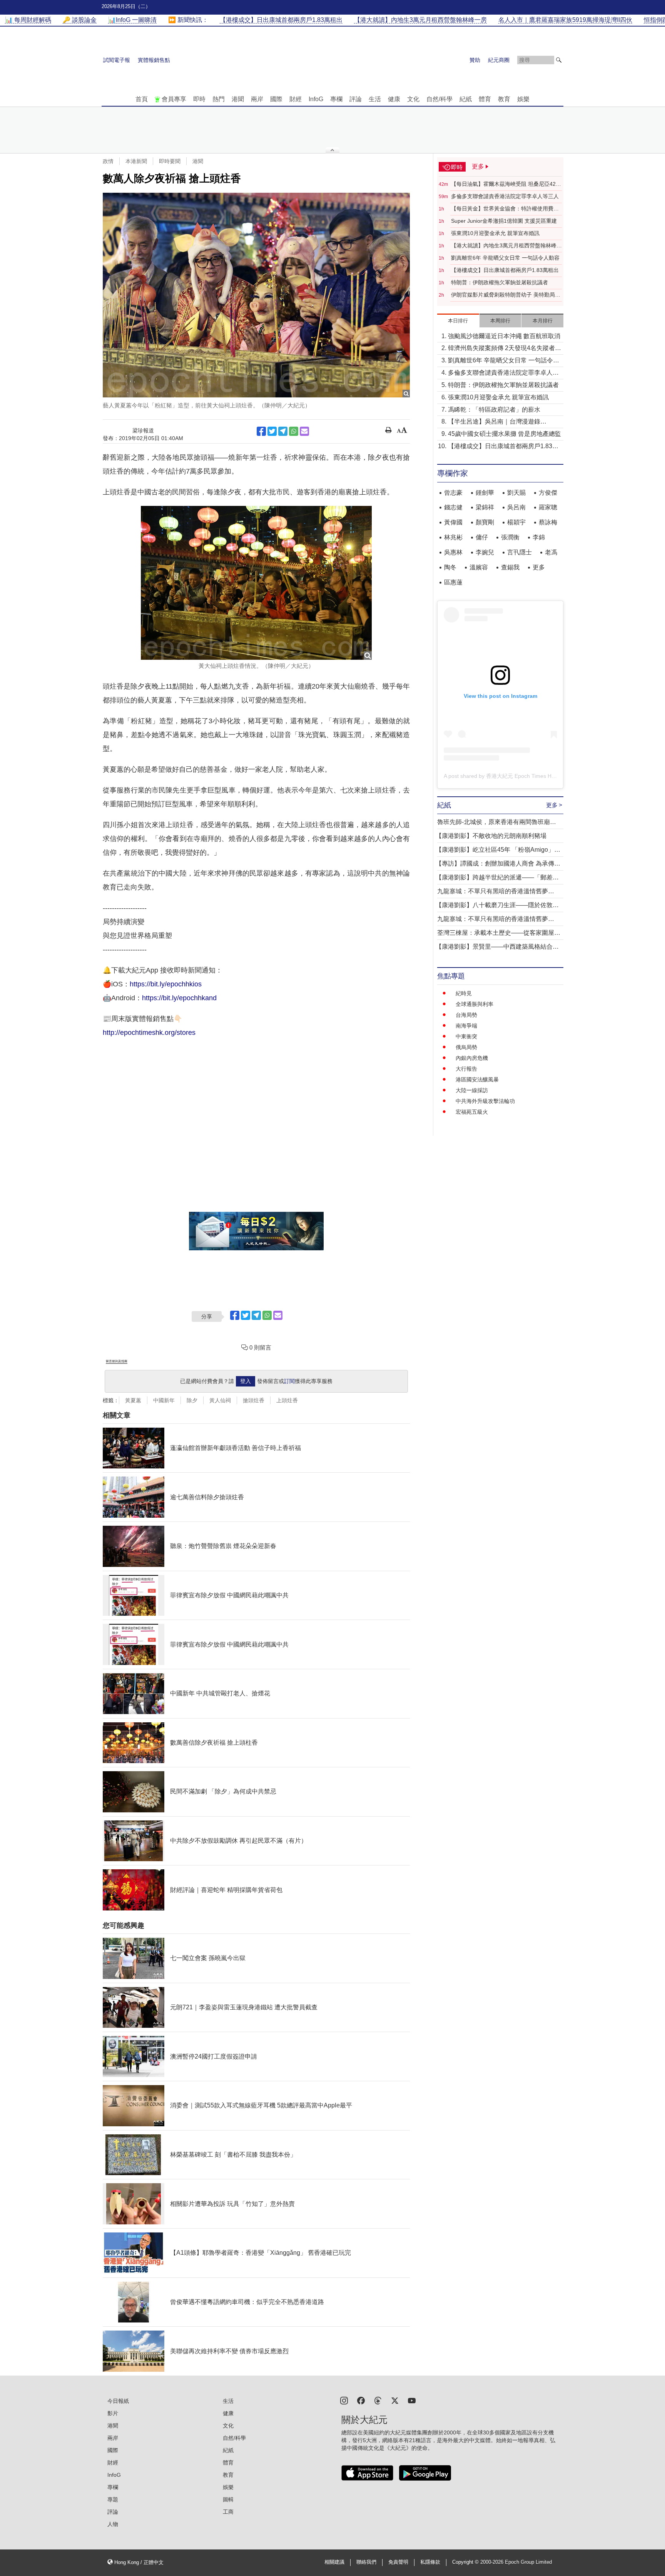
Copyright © (466, 2562)
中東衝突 (466, 1036)
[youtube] (412, 2400)
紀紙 (466, 99)
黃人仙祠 (220, 1400)
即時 (199, 99)
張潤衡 (510, 537)
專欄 (336, 99)
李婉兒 (485, 552)
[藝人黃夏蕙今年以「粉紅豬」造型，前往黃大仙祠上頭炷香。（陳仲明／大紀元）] (256, 295)
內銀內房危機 (472, 1058)
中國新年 (164, 1400)
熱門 (219, 99)
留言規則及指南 (117, 1361)
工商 (228, 2512)
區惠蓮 (453, 582)
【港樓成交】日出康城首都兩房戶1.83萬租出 (505, 270)
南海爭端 (466, 1026)
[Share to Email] (304, 431)
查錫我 (510, 567)
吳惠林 (453, 552)
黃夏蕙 (133, 1400)
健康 (394, 99)
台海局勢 (466, 1015)
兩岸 (257, 99)
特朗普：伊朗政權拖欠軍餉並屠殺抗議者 (500, 282)
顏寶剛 (485, 522)
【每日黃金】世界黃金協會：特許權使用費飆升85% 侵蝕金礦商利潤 (505, 209)
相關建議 (334, 2562)
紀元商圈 (499, 60)
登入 (246, 1381)
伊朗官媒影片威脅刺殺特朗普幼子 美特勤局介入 (506, 295)
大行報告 (466, 1069)
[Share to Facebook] (261, 431)
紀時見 (464, 993)
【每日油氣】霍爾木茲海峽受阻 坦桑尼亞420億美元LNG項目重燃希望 (505, 184)
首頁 (142, 99)
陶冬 (450, 567)
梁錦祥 (485, 507)
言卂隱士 (520, 552)
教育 (504, 99)
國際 (276, 99)
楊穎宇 (516, 522)
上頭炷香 (287, 1400)
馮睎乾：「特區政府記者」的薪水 (494, 410)
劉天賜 (516, 493)
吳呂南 (516, 507)
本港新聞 (136, 161)
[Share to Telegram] (283, 431)
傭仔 (482, 537)
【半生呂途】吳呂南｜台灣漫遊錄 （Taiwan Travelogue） (494, 422)
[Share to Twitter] (272, 431)
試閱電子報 (117, 60)
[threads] (378, 2400)
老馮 (551, 552)
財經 (296, 99)
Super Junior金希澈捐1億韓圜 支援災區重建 (504, 221)
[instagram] (344, 2400)
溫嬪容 (479, 567)
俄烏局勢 (466, 1047)
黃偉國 (453, 522)
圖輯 (228, 2499)
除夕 (192, 1400)
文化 (413, 99)
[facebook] (361, 2400)
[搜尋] (559, 60)
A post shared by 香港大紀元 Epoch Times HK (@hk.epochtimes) (522, 776)
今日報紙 (118, 2401)
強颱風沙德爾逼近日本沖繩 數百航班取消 (504, 336)
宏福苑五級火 (472, 1112)
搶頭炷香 (254, 1400)
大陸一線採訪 (472, 1090)
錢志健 (453, 507)
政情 (108, 161)
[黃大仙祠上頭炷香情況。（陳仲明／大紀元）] (256, 583)
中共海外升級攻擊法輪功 (485, 1101)
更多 (539, 567)
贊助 (475, 60)
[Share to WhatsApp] (294, 431)
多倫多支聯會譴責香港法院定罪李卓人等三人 (505, 196)
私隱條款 (430, 2562)
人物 (113, 2524)
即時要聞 (170, 161)
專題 (113, 2499)
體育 (485, 99)
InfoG (316, 99)
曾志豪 (453, 493)
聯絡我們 (366, 2562)
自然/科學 (439, 99)
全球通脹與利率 (475, 1004)
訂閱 (289, 1381)
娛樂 (523, 99)
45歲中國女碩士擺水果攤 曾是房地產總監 (505, 434)
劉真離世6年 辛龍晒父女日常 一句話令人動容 (505, 258)
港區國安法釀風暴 (477, 1079)
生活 (375, 99)
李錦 (539, 537)
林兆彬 (453, 537)
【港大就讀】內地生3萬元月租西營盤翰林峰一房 (506, 246)
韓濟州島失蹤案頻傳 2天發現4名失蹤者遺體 (505, 349)
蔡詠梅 (548, 522)
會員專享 (174, 99)
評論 (356, 99)
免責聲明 (398, 2562)
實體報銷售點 (154, 60)
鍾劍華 (485, 493)
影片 (113, 2413)
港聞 (238, 99)
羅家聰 (548, 507)
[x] (395, 2400)
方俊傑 (548, 493)
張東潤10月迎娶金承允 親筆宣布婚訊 (495, 233)
